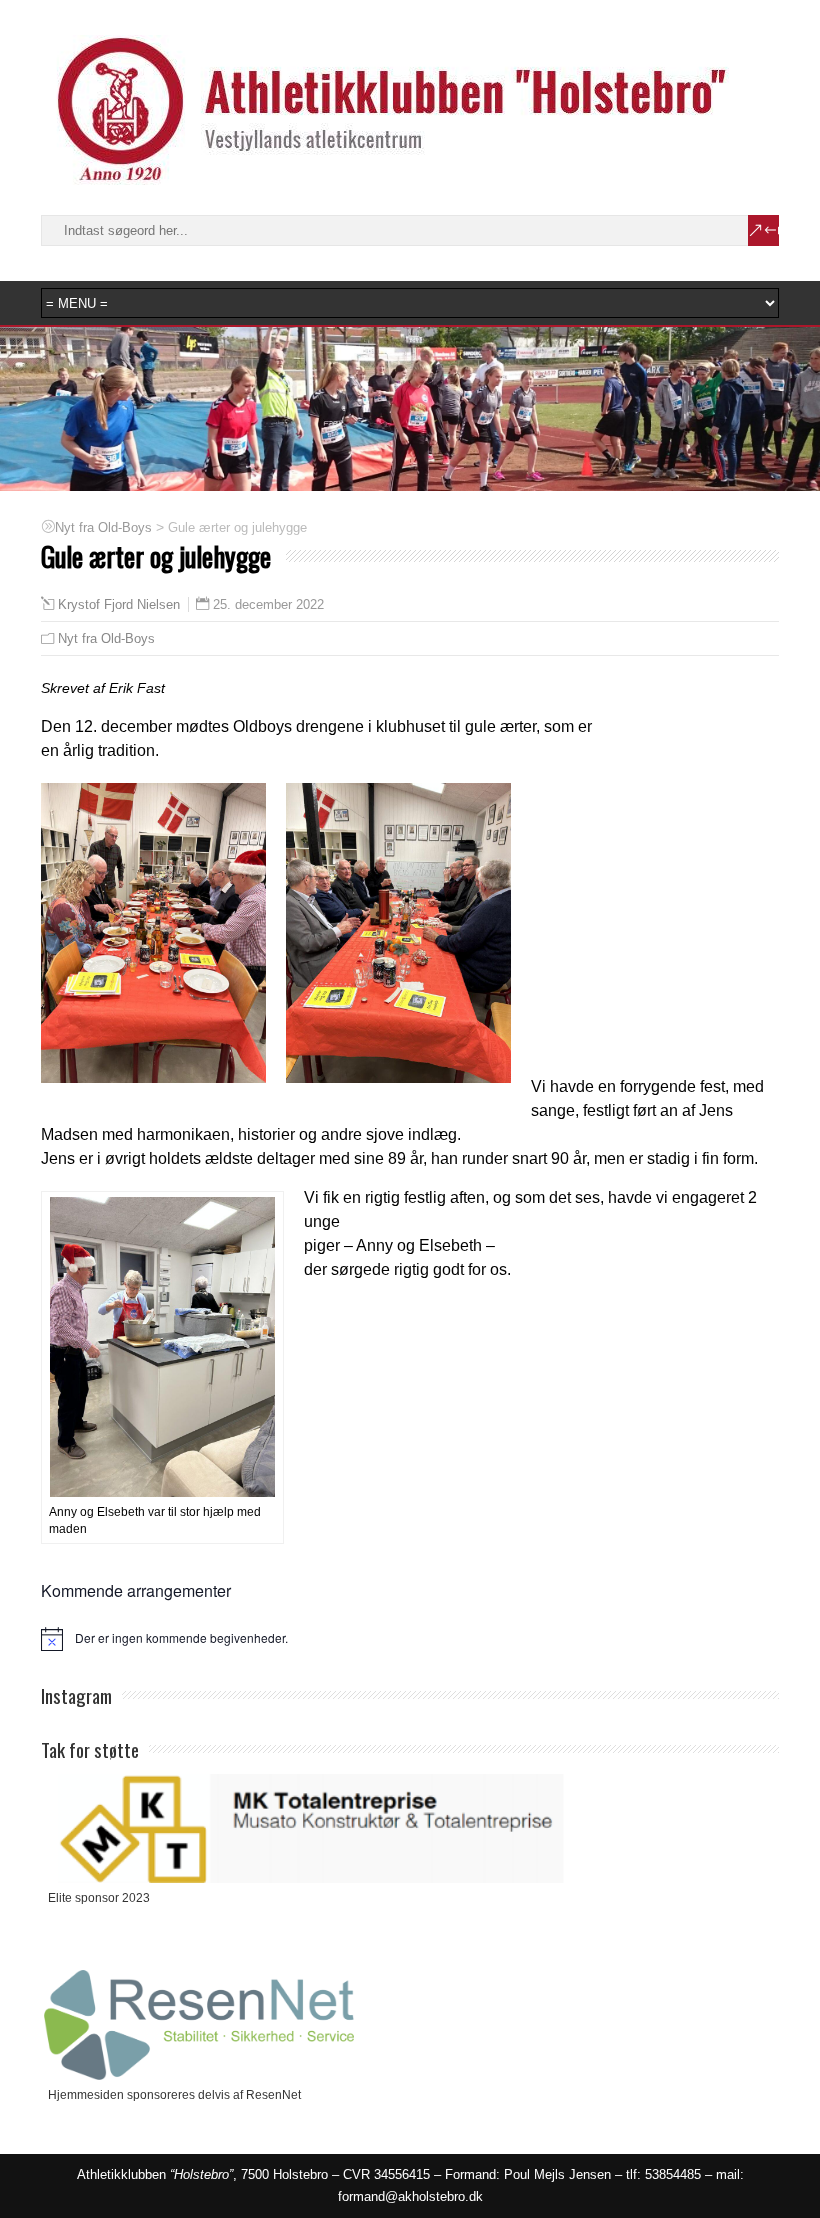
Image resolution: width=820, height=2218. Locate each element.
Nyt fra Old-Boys (106, 638)
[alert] (410, 1639)
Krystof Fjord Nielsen (119, 605)
